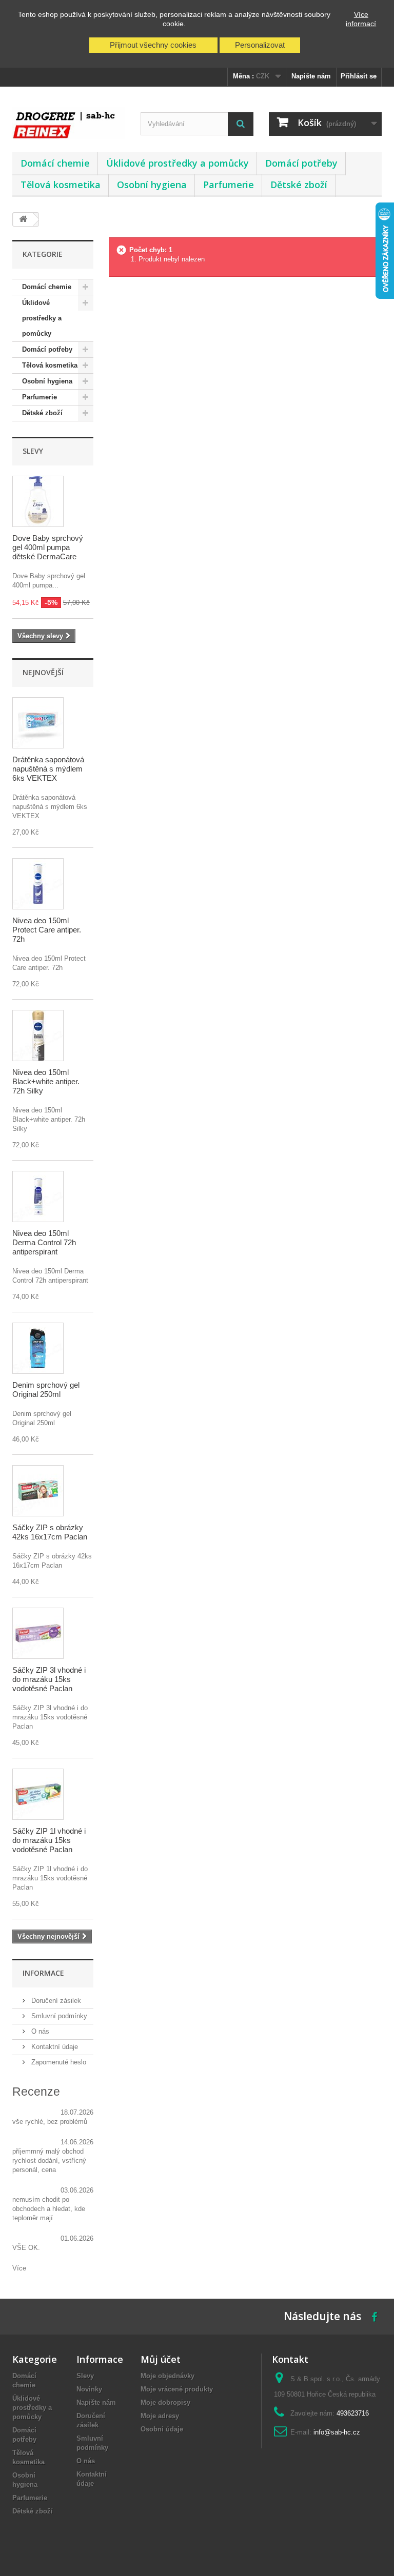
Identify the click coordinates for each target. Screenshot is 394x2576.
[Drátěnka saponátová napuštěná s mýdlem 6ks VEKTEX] (38, 723)
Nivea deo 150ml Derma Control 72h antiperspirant (44, 1242)
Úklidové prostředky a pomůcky (178, 163)
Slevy (33, 451)
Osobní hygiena (152, 185)
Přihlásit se (359, 76)
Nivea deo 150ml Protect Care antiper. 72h (47, 930)
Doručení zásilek (55, 2001)
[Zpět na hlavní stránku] (23, 220)
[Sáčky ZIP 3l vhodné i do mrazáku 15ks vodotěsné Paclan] (38, 1633)
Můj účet (161, 2359)
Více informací (361, 19)
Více (19, 2268)
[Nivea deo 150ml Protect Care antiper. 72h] (38, 884)
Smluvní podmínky (58, 2016)
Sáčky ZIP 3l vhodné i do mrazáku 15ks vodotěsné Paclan (49, 1679)
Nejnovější (43, 672)
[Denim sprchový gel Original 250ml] (38, 1348)
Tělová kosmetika (61, 185)
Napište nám (311, 76)
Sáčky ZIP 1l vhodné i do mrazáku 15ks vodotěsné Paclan (49, 1840)
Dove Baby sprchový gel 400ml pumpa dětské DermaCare (48, 547)
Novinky (89, 2389)
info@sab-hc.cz (337, 2432)
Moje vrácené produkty (177, 2389)
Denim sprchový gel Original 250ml (46, 1390)
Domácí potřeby (301, 163)
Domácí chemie (55, 163)
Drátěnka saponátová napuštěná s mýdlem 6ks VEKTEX (48, 769)
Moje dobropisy (165, 2402)
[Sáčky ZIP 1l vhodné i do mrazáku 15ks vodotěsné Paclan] (38, 1794)
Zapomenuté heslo (58, 2062)
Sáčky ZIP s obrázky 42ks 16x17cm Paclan (50, 1532)
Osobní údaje (162, 2429)
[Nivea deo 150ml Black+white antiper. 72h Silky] (38, 1036)
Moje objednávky (168, 2376)
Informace (43, 1973)
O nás (39, 2031)
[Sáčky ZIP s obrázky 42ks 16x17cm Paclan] (38, 1491)
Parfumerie (229, 185)
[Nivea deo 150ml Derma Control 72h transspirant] (38, 1196)
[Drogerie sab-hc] (69, 123)
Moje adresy (160, 2416)
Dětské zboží (299, 185)
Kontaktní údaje (54, 2047)
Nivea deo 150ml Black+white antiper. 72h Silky (46, 1081)
